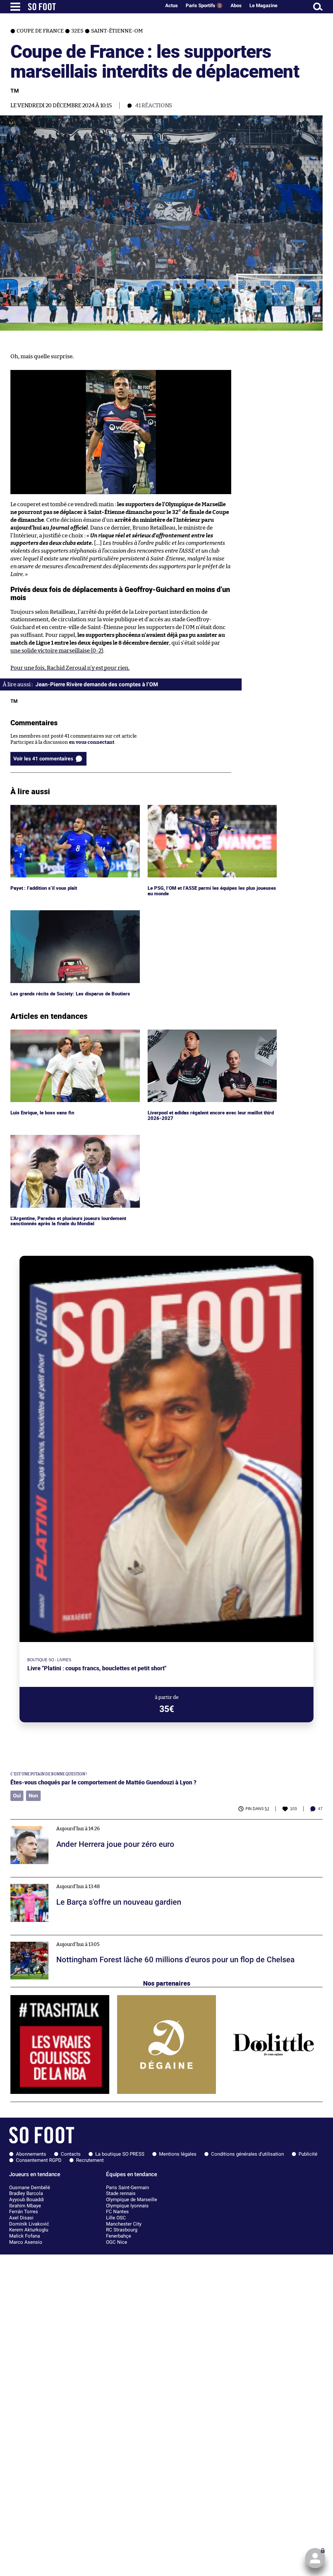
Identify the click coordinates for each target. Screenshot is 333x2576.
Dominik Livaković (29, 2224)
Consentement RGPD (39, 2160)
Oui (17, 1796)
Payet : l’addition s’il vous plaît (44, 808)
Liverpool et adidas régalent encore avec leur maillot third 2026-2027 (207, 1035)
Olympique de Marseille (132, 2200)
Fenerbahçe (119, 2236)
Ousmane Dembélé (30, 2188)
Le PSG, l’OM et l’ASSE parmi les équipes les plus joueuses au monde (212, 811)
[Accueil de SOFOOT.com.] (93, 7)
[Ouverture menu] (15, 7)
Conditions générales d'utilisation (247, 2154)
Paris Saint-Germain (127, 2188)
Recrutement (90, 2160)
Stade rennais (121, 2193)
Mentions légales (178, 2154)
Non (33, 1796)
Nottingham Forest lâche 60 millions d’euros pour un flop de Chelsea (88, 1938)
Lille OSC (116, 2218)
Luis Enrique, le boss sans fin (43, 1032)
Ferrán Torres (24, 2212)
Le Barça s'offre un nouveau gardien (51, 1880)
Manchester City (124, 2224)
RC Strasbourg (122, 2230)
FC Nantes (117, 2212)
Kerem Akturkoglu (29, 2230)
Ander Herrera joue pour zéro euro (50, 1822)
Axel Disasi (21, 2218)
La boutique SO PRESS (120, 2154)
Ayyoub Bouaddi (27, 2200)
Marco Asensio (26, 2242)
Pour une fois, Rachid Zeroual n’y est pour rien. (70, 668)
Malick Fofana (25, 2236)
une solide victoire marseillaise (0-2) (57, 651)
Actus (172, 6)
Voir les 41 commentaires (43, 759)
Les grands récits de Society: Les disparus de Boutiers (71, 913)
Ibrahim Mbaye (25, 2206)
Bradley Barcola (26, 2193)
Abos (236, 6)
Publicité (308, 2154)
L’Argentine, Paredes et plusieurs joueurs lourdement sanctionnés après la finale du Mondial (71, 1141)
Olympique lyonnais (127, 2206)
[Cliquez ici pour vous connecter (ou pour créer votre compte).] (315, 2558)
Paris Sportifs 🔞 (204, 6)
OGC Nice (117, 2242)
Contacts (71, 2154)
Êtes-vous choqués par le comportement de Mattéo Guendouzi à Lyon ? (103, 1782)
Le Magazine (263, 6)
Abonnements (31, 2154)
